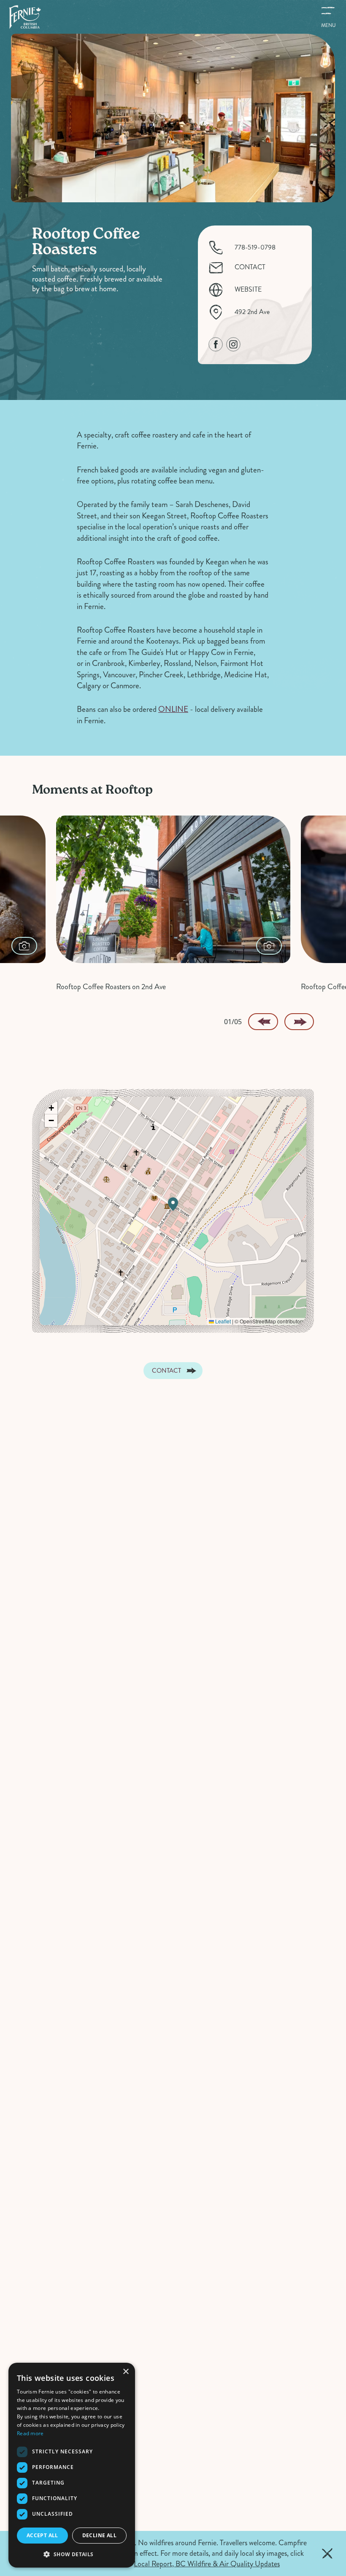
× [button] (126, 2372)
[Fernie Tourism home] (25, 17)
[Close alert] (327, 2554)
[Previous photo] (263, 1022)
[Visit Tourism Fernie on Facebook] (216, 344)
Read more (30, 2433)
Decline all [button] (99, 2535)
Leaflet (222, 1321)
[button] (173, 1204)
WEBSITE (248, 290)
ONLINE (173, 709)
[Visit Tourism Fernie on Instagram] (233, 344)
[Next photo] (299, 1022)
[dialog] (72, 2465)
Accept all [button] (42, 2535)
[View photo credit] (24, 946)
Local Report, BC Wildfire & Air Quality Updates (207, 2564)
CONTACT (250, 267)
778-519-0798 (255, 248)
